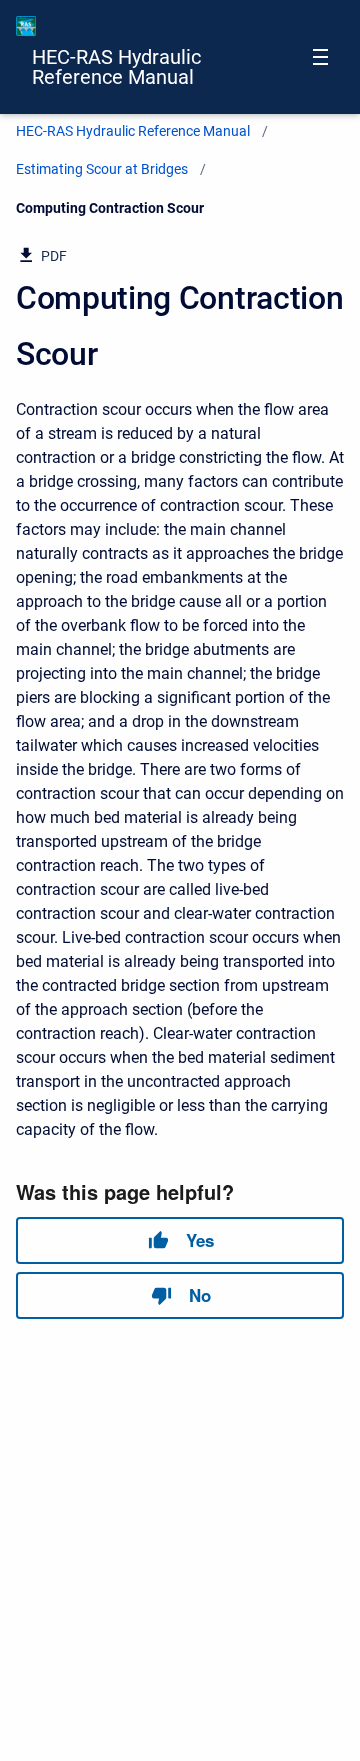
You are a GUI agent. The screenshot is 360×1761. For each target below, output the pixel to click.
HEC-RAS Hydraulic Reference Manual (116, 67)
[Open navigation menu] (320, 57)
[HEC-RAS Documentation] (26, 26)
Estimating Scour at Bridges (102, 169)
